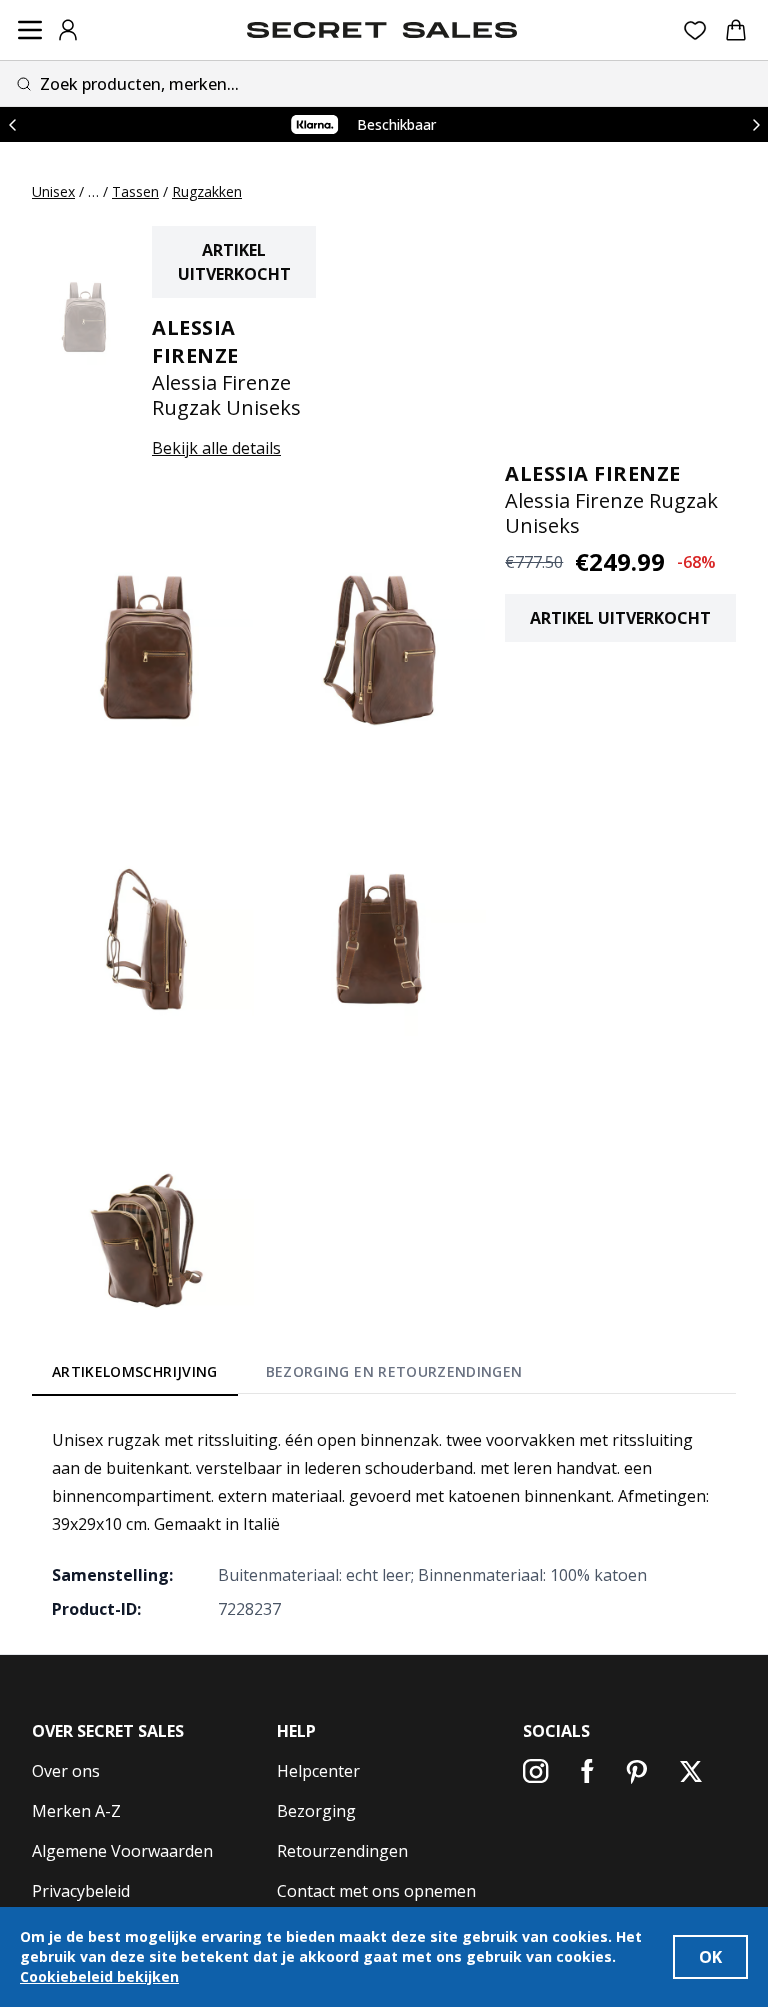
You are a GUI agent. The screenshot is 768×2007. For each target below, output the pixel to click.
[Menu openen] (30, 30)
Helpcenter (318, 1771)
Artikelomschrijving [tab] (135, 1371)
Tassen (135, 191)
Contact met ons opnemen (376, 1891)
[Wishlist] (695, 30)
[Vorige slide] (12, 124)
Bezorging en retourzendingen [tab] (394, 1371)
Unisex (53, 191)
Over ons (66, 1771)
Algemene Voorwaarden (122, 1851)
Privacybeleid (81, 1891)
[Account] (68, 30)
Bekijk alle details (216, 448)
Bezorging (316, 1811)
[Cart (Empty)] (736, 30)
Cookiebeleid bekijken (99, 1976)
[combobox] (384, 83)
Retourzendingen (342, 1851)
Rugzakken (207, 191)
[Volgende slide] (756, 124)
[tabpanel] (384, 1524)
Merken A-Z (76, 1811)
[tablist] (287, 1375)
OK (710, 1957)
